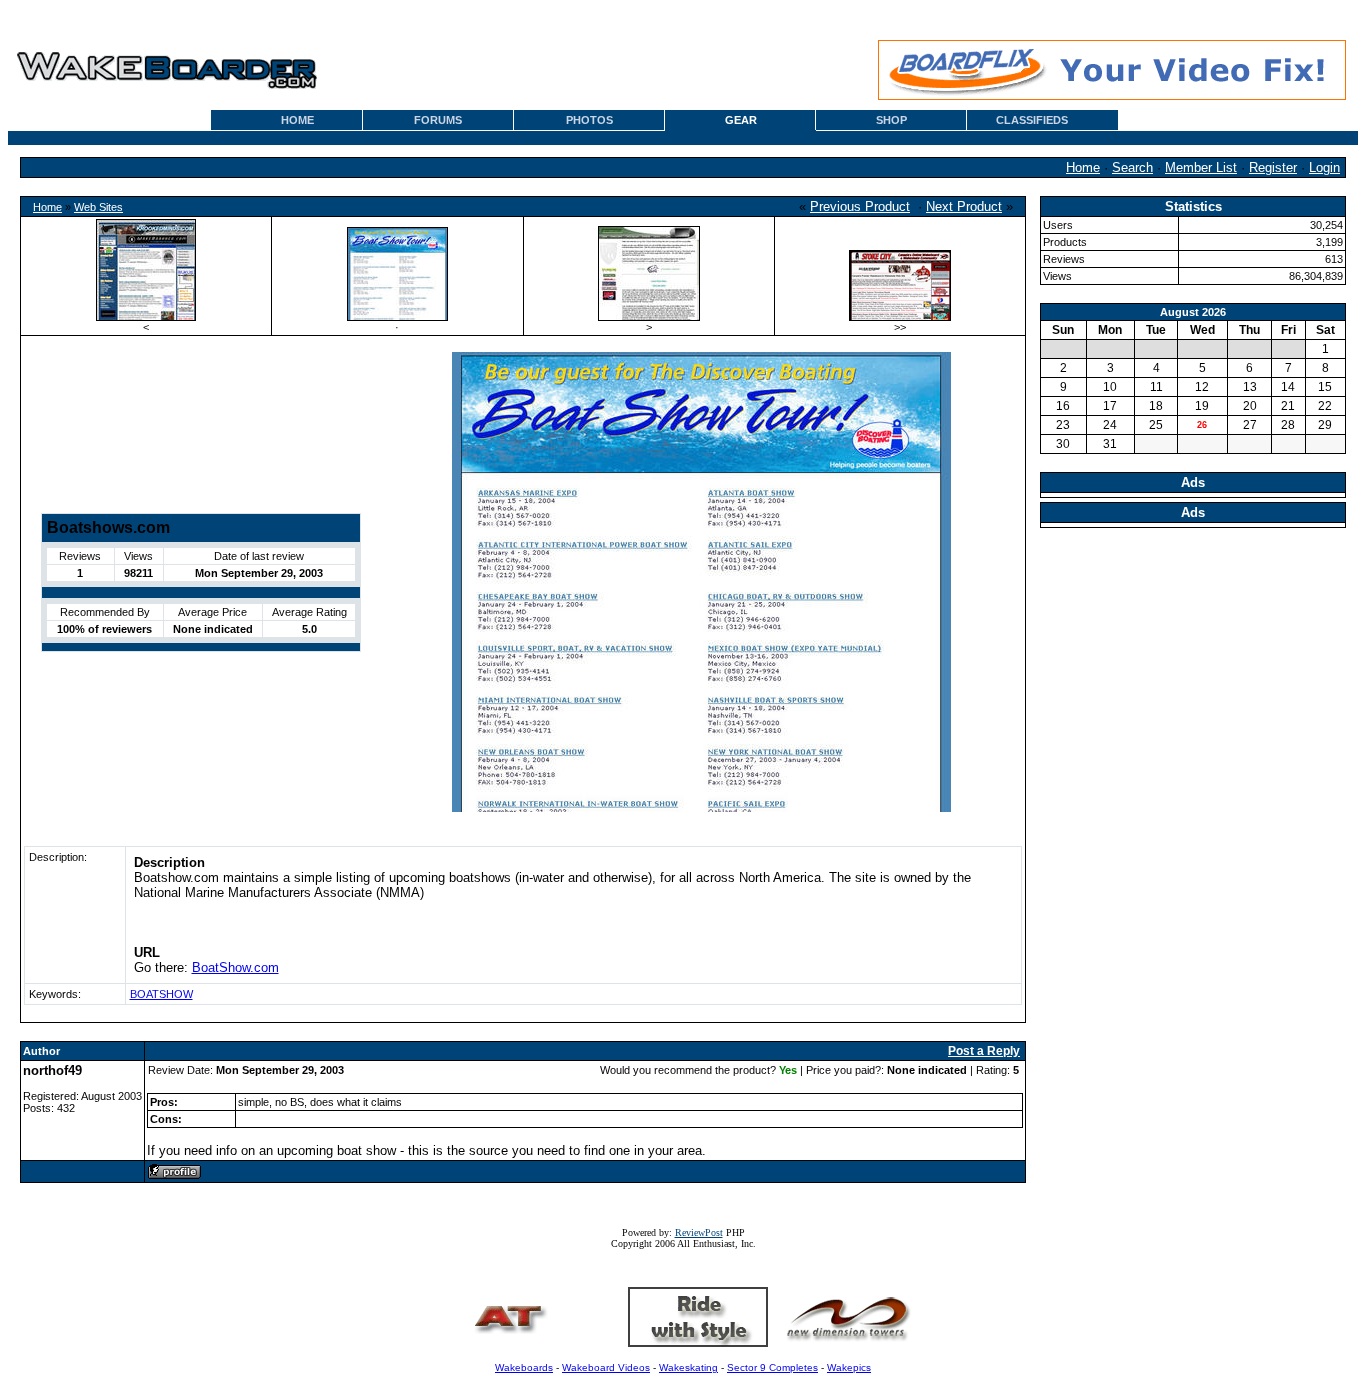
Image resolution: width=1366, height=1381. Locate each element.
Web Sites (98, 207)
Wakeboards (524, 1367)
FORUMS (438, 120)
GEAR (741, 120)
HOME (297, 120)
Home (1083, 167)
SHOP (891, 120)
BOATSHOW (161, 994)
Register (1273, 167)
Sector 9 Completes (772, 1367)
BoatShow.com (235, 967)
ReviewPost (699, 1232)
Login (1324, 167)
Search (1132, 167)
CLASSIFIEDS (1032, 120)
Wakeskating (688, 1367)
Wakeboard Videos (606, 1367)
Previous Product (860, 206)
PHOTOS (589, 120)
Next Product (964, 206)
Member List (1201, 167)
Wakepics (849, 1367)
